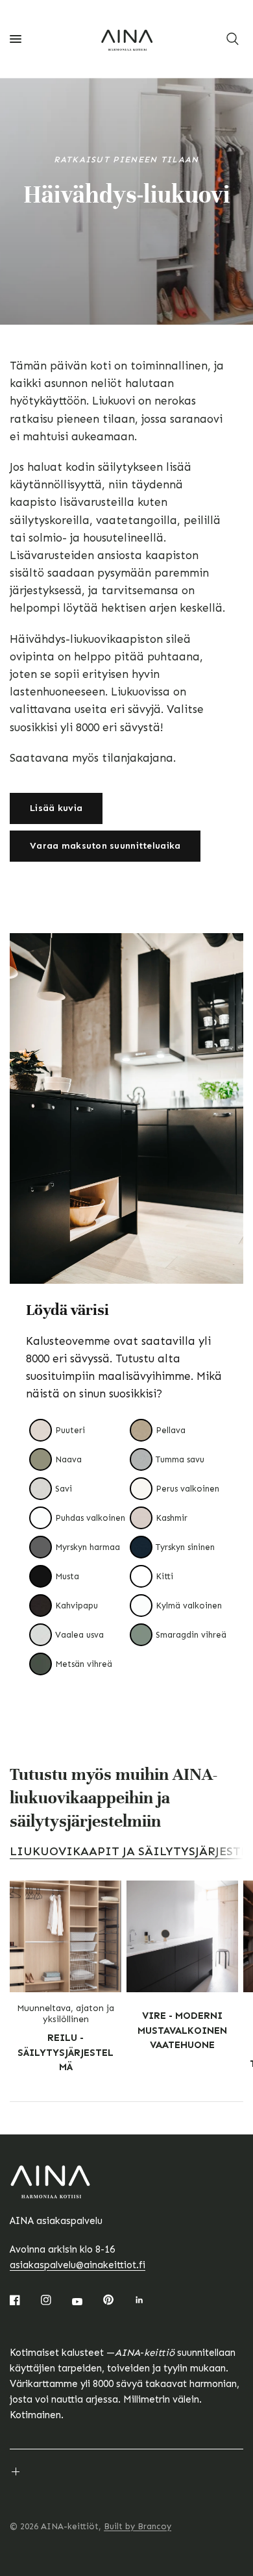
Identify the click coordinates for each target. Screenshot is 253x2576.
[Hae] (233, 39)
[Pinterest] (117, 2300)
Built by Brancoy (138, 2526)
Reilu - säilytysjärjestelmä (66, 2052)
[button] (56, 808)
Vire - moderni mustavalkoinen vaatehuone (182, 2030)
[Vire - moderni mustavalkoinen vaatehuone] (182, 1936)
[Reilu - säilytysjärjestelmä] (66, 1936)
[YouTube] (86, 2301)
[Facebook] (24, 2300)
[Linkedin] (149, 2300)
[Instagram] (55, 2300)
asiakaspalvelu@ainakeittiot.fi (78, 2265)
